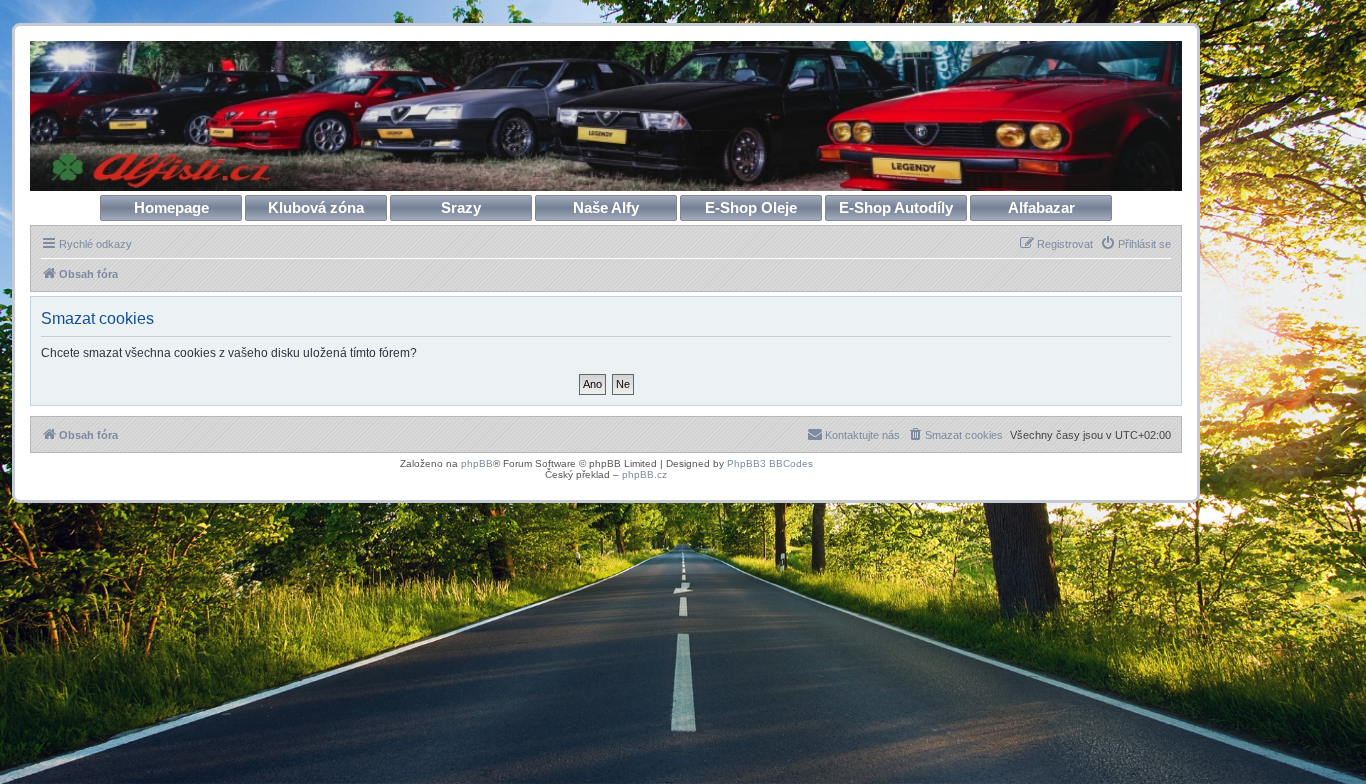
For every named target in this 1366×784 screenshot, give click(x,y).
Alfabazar (1041, 207)
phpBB (477, 463)
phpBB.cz (644, 474)
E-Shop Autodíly (896, 207)
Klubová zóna (316, 207)
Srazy (461, 207)
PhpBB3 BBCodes (770, 463)
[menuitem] (1135, 244)
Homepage (171, 207)
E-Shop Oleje (751, 207)
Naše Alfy (606, 207)
